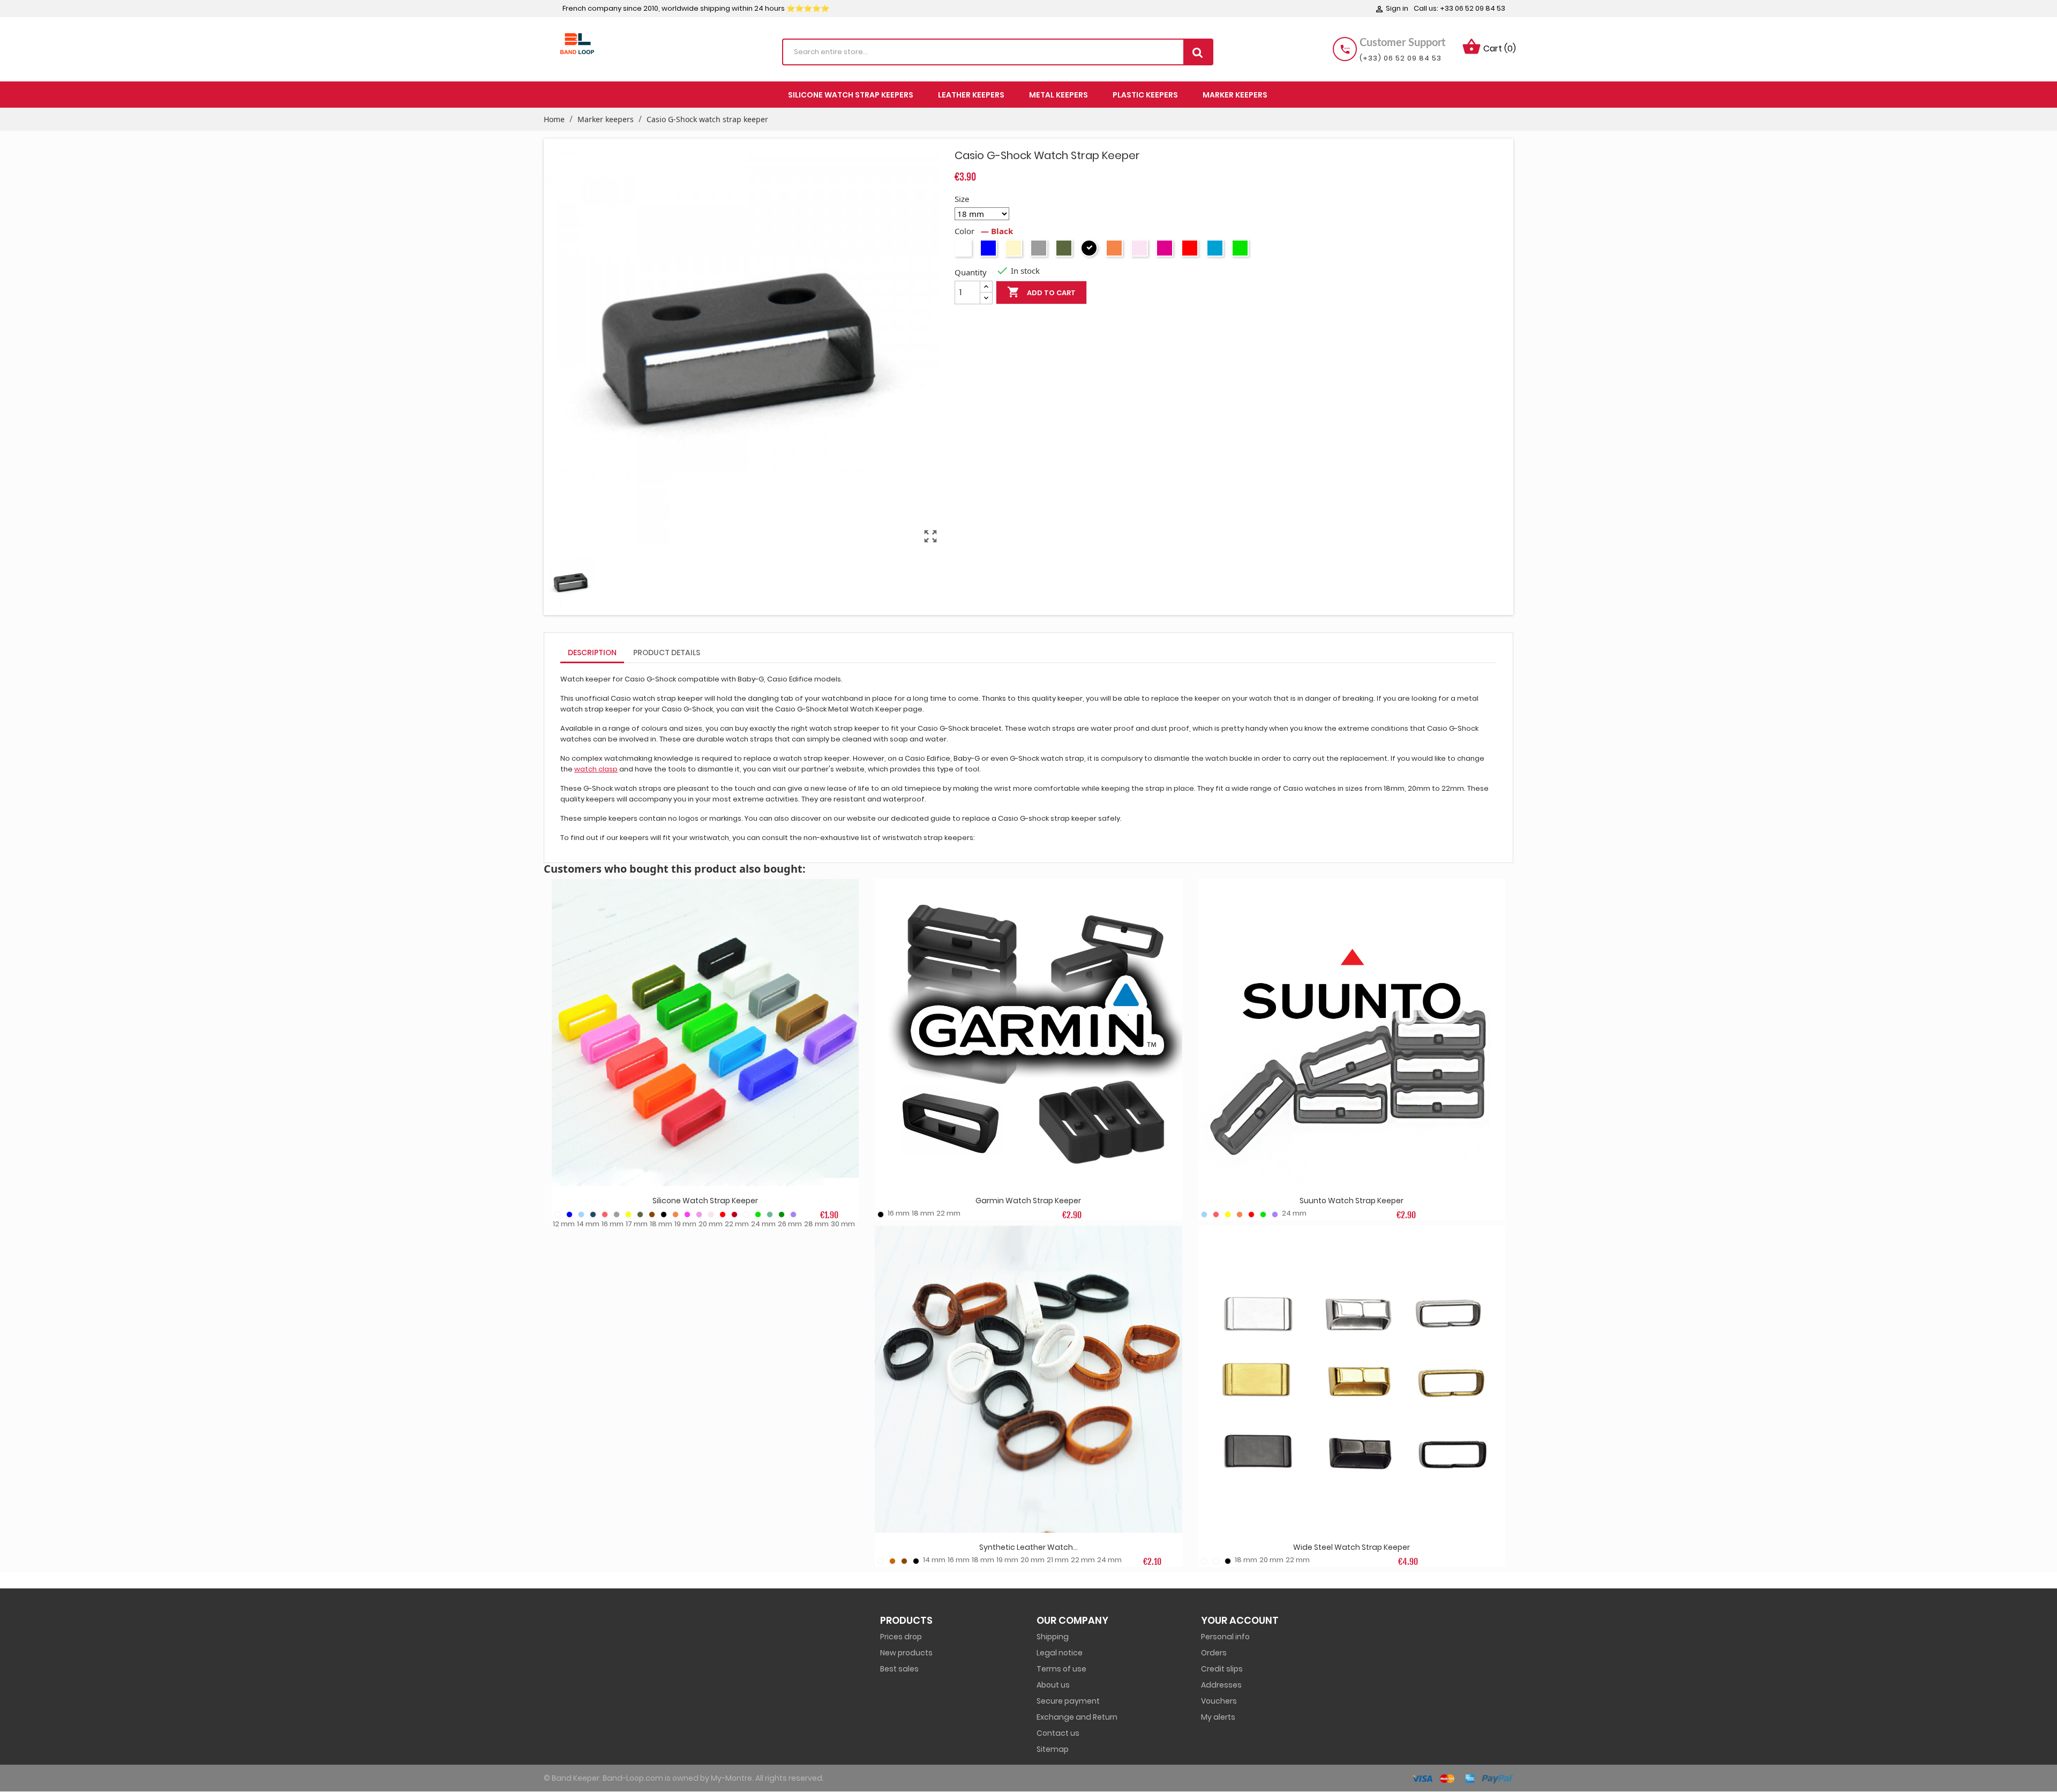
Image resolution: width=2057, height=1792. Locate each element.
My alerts (1218, 1717)
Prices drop (901, 1637)
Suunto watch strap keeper (1352, 1201)
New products (906, 1653)
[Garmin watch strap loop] (1028, 1033)
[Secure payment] (1425, 1778)
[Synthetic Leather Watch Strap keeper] (1028, 1379)
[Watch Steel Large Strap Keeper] (1352, 1379)
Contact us (1058, 1733)
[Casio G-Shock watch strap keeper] (575, 584)
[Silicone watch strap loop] (705, 1033)
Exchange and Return (1077, 1717)
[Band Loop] (577, 43)
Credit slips (1222, 1669)
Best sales (899, 1669)
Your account (1240, 1620)
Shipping (1053, 1637)
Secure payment (1068, 1701)
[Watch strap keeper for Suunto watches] (1352, 1033)
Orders (1214, 1653)
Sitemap (1053, 1749)
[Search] (1198, 52)
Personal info (1225, 1637)
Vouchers (1219, 1701)
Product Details (667, 653)
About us (1053, 1685)
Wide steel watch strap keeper (1352, 1547)
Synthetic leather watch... (1028, 1547)
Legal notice (1060, 1653)
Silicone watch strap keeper (705, 1201)
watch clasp (596, 769)
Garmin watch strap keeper (1028, 1201)
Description (592, 653)
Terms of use (1061, 1669)
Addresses (1221, 1685)
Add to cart (1041, 292)
